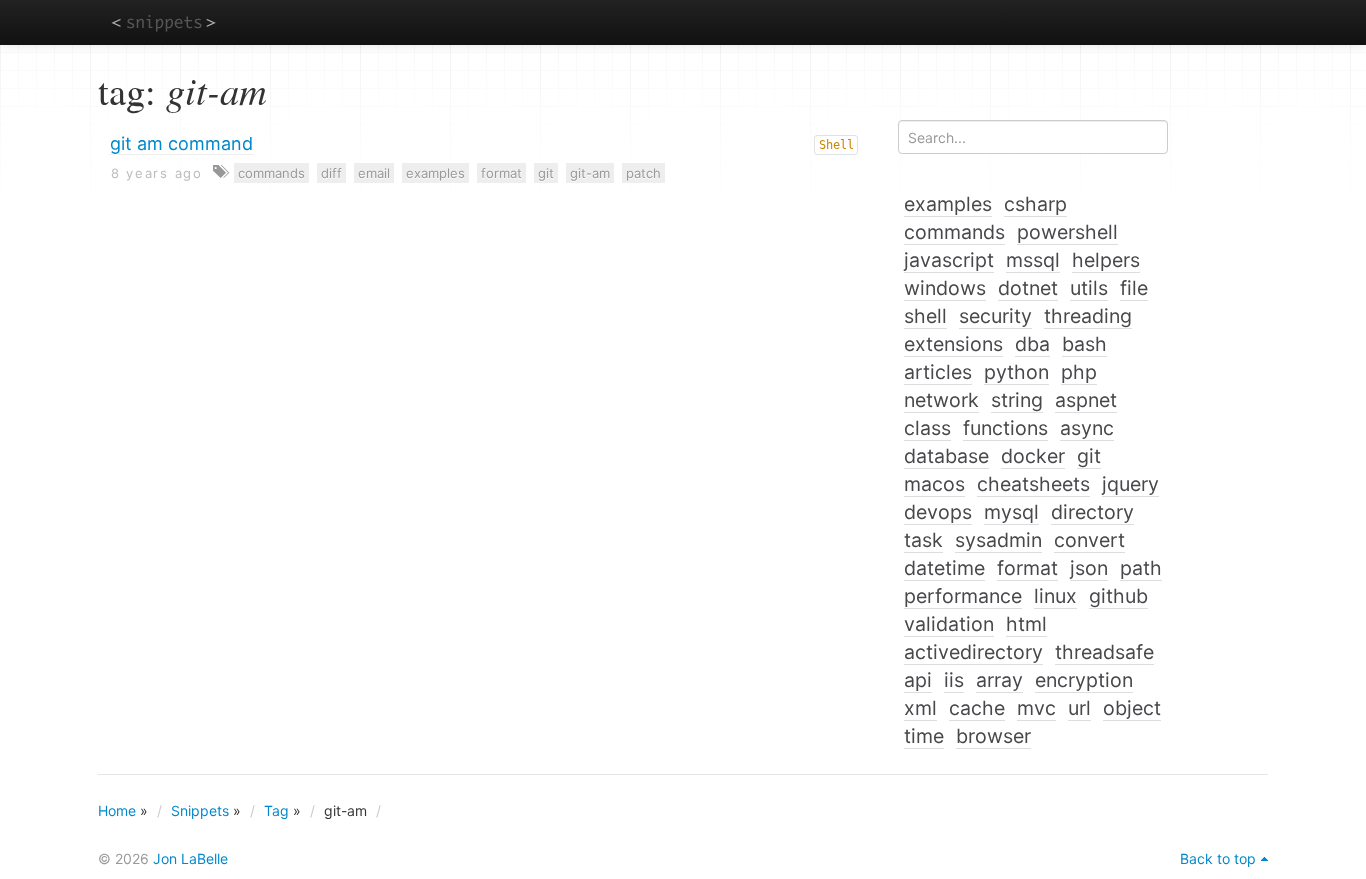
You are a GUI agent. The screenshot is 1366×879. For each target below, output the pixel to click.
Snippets (200, 810)
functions (1005, 428)
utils (1089, 288)
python (1016, 372)
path (1141, 568)
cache (977, 708)
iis (954, 680)
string (1017, 400)
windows (945, 288)
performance (963, 596)
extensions (953, 344)
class (927, 428)
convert (1089, 540)
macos (934, 484)
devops (938, 512)
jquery (1130, 484)
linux (1055, 596)
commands (271, 173)
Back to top (1218, 858)
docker (1033, 456)
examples (435, 173)
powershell (1067, 232)
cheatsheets (1033, 484)
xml (920, 708)
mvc (1036, 708)
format (501, 173)
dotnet (1028, 288)
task (923, 540)
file (1134, 288)
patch (643, 173)
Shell (836, 145)
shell (925, 316)
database (946, 456)
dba (1032, 344)
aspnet (1086, 400)
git (546, 173)
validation (949, 624)
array (999, 680)
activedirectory (973, 652)
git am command (181, 143)
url (1079, 708)
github (1118, 596)
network (941, 400)
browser (993, 736)
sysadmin (998, 540)
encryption (1084, 680)
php (1079, 372)
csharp (1035, 204)
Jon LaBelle (190, 858)
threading (1088, 316)
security (995, 316)
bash (1084, 344)
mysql (1011, 512)
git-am (590, 173)
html (1026, 624)
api (918, 680)
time (924, 736)
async (1087, 428)
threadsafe (1104, 652)
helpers (1106, 260)
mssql (1033, 260)
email (374, 173)
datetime (944, 568)
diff (331, 173)
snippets (163, 21)
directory (1092, 512)
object (1132, 708)
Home (117, 810)
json (1089, 568)
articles (938, 372)
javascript (949, 260)
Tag (276, 810)
